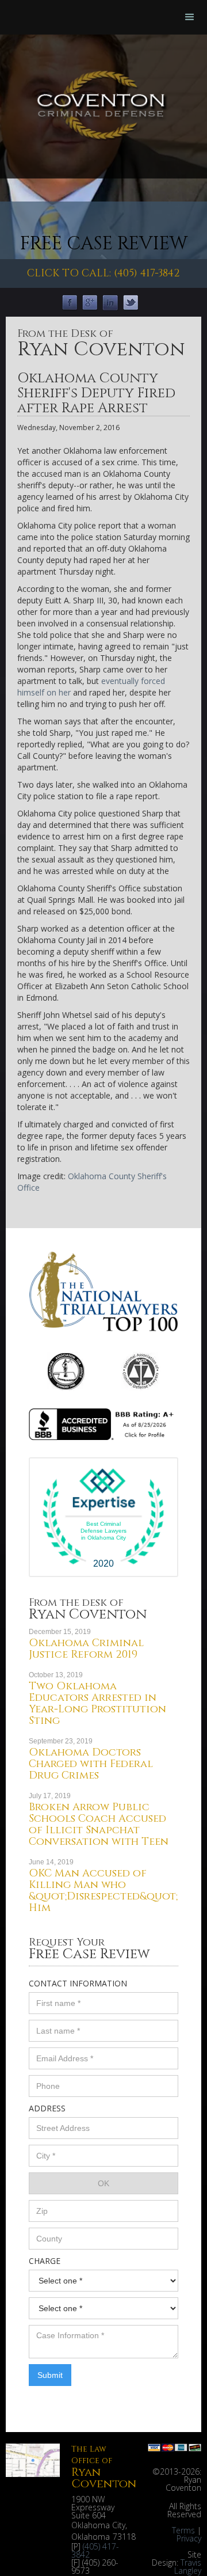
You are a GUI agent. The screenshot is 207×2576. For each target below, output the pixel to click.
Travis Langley (188, 2566)
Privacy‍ (189, 2538)
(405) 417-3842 (95, 2550)
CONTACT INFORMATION (78, 1983)
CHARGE (45, 2261)
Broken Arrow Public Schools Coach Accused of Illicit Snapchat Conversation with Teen (99, 1824)
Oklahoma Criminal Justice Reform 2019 (86, 1649)
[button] (190, 17)
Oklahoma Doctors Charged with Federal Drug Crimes (91, 1764)
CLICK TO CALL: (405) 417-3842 (103, 273)
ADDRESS (47, 2108)
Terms (183, 2530)
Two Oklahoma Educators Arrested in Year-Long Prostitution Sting (97, 1703)
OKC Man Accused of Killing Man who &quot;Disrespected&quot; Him (103, 1891)
